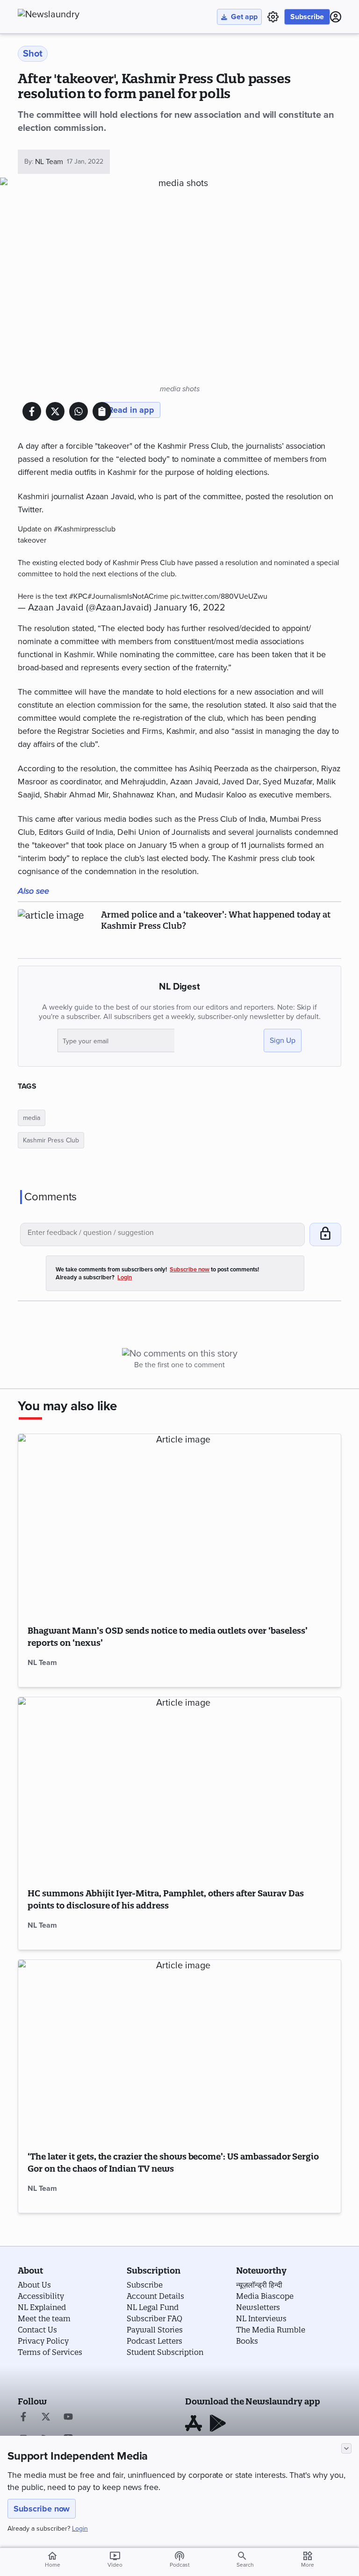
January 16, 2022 (190, 608)
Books (247, 2341)
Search (245, 2565)
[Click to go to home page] (69, 14)
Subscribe (307, 17)
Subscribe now (42, 2509)
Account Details (155, 2296)
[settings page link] (273, 17)
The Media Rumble (271, 2330)
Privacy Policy (43, 2341)
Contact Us (37, 2330)
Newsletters (258, 2307)
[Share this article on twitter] (55, 411)
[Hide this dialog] (346, 2448)
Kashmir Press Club (51, 1140)
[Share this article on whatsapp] (79, 411)
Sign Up (283, 1040)
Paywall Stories (155, 2330)
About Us (34, 2285)
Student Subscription (165, 2352)
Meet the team (44, 2318)
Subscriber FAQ (154, 2318)
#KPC (78, 596)
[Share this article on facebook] (32, 411)
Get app (244, 17)
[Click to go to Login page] (336, 17)
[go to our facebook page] (23, 2418)
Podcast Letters (154, 2341)
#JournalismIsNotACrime (128, 596)
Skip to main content (64, 63)
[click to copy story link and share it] (102, 411)
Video (115, 2559)
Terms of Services (50, 2352)
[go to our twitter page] (46, 2418)
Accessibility (41, 2296)
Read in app (131, 410)
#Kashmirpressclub (85, 529)
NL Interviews (261, 2318)
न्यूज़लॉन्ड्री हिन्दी (259, 2285)
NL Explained (42, 2307)
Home (53, 2559)
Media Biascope (265, 2296)
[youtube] (68, 2418)
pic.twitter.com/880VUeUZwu (219, 596)
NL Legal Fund (153, 2307)
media (32, 1118)
